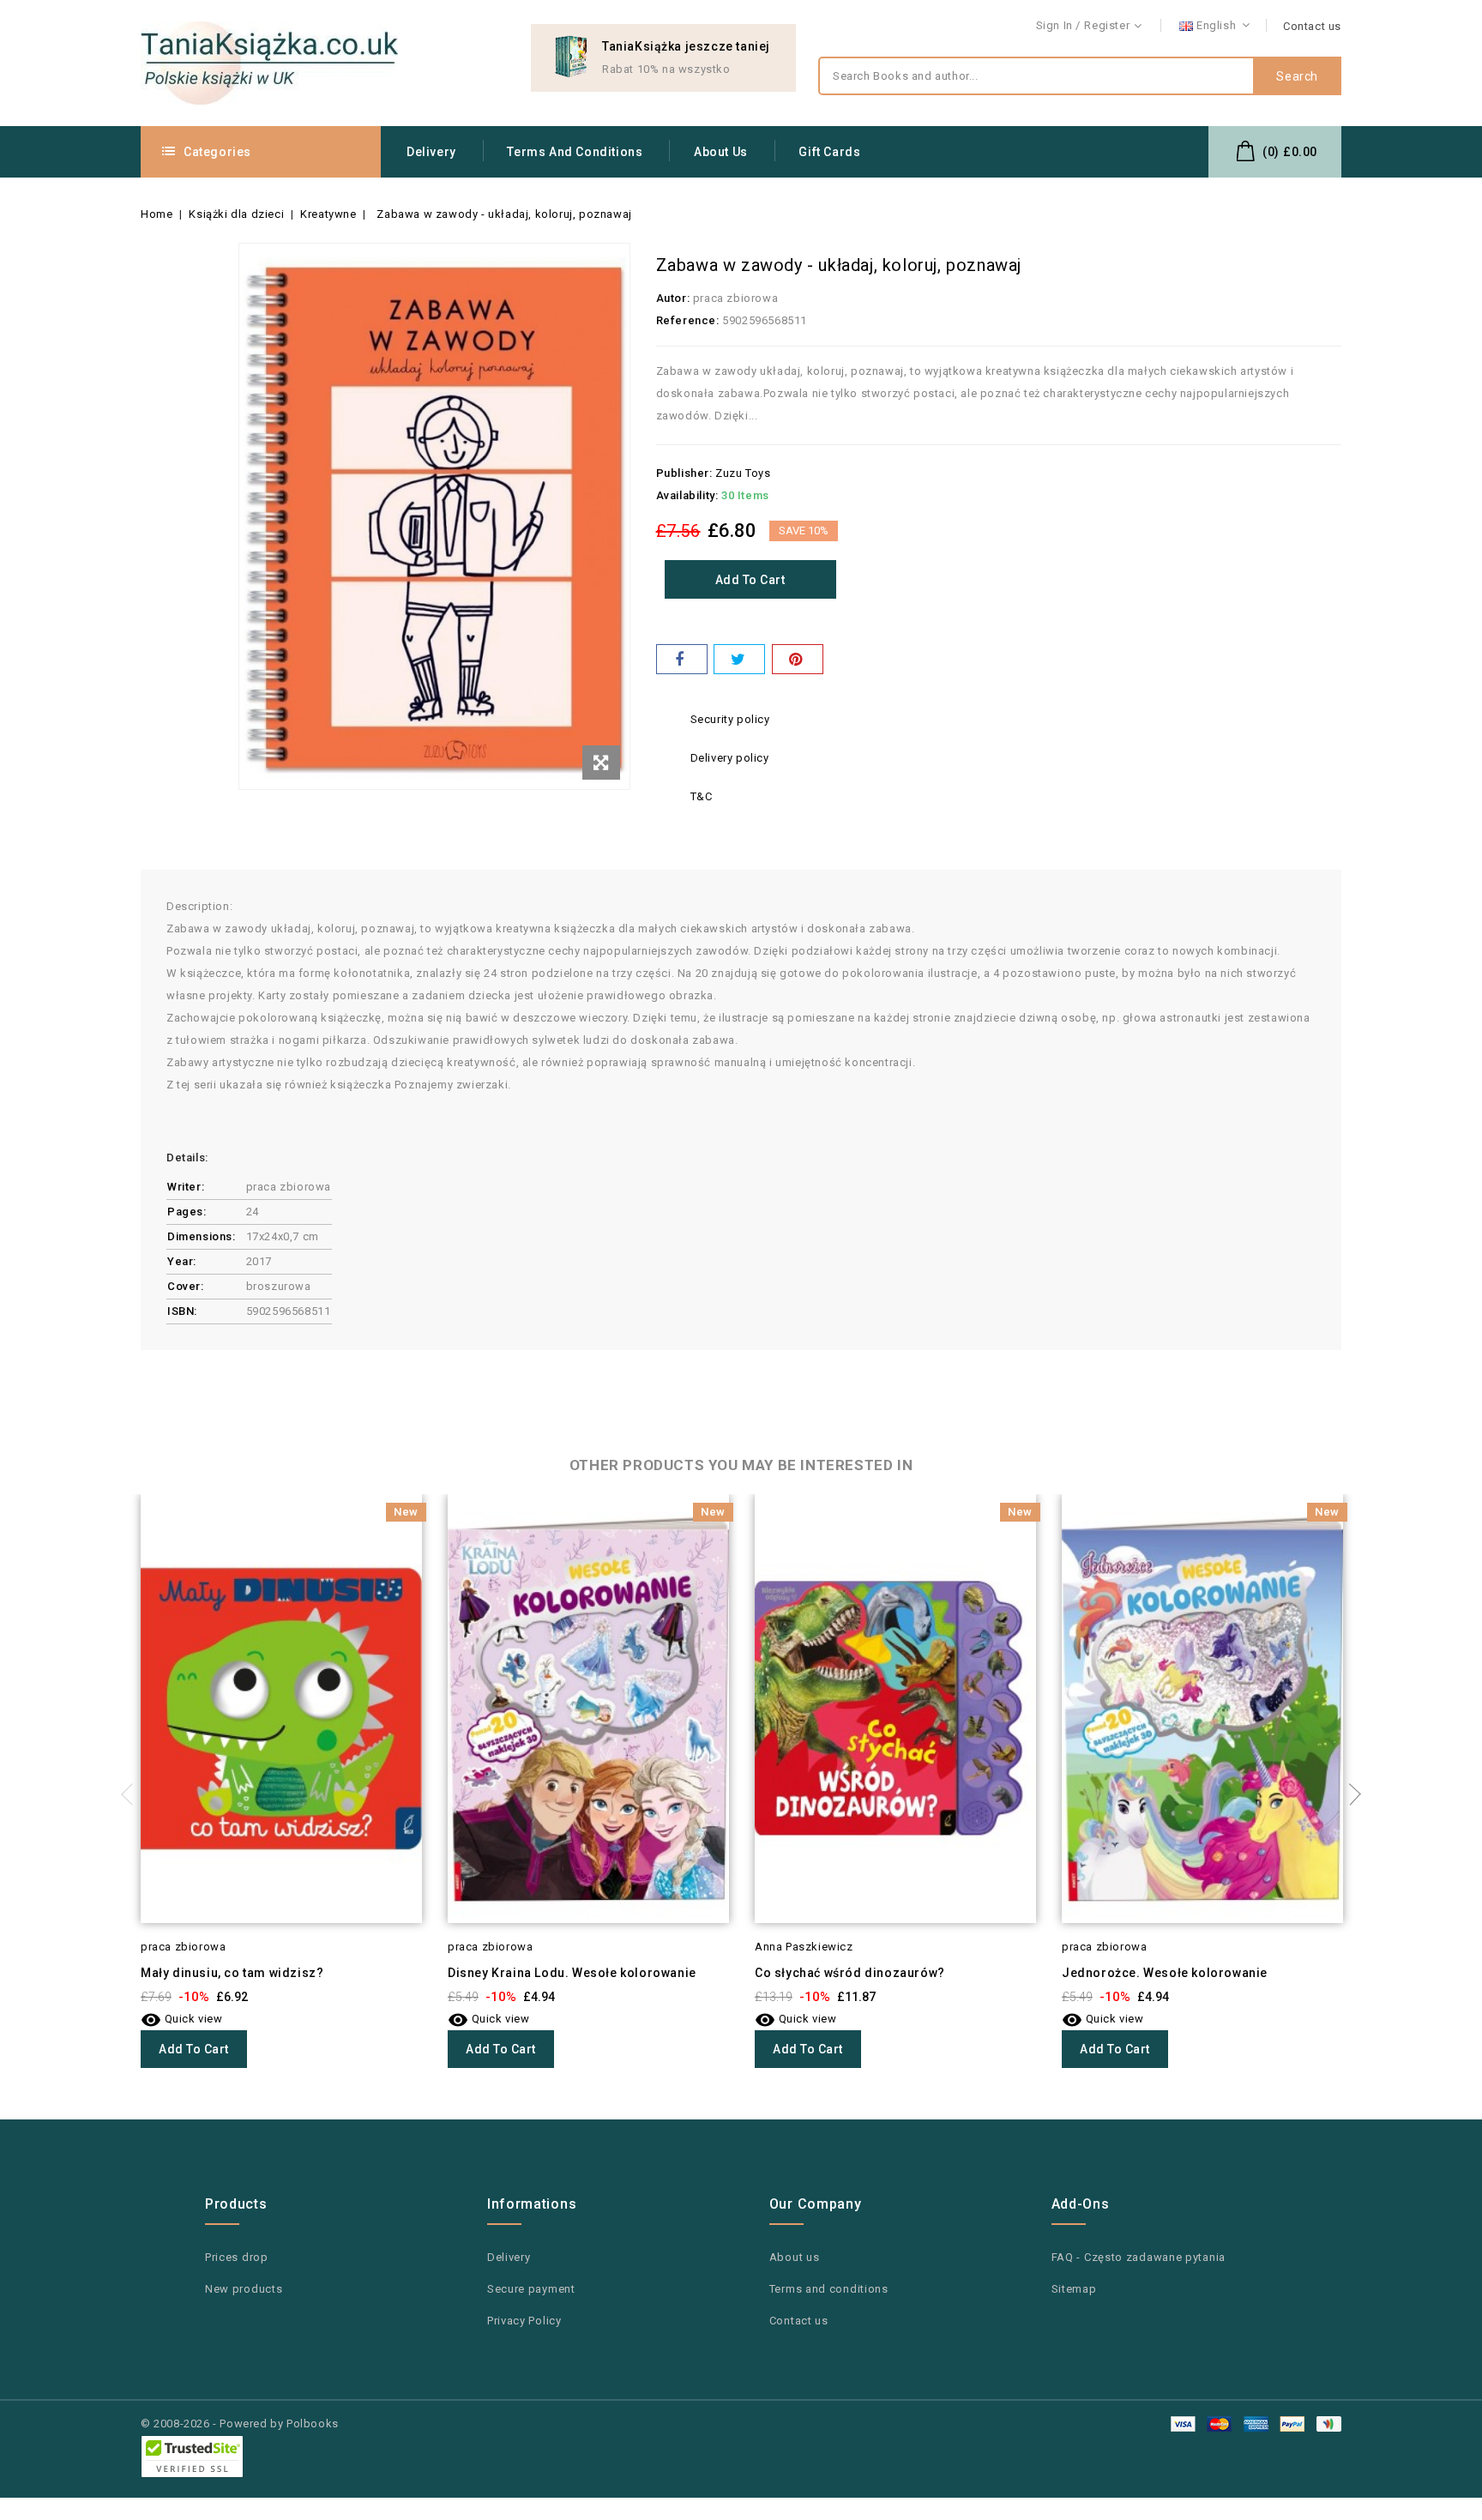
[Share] (682, 659)
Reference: (688, 320)
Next (1350, 1794)
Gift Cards (829, 152)
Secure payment (531, 2289)
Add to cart (750, 580)
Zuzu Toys (743, 473)
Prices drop (237, 2257)
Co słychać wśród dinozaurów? (850, 1973)
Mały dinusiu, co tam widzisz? (232, 1973)
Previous (132, 1794)
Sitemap (1074, 2289)
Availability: (687, 495)
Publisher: (684, 473)
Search (1297, 76)
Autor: (673, 298)
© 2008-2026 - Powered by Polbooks (240, 2424)
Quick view (182, 2019)
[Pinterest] (798, 659)
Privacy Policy (524, 2321)
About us (721, 152)
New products (244, 2289)
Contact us (1312, 26)
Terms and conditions (575, 152)
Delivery (431, 152)
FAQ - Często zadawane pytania (1139, 2257)
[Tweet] (739, 659)
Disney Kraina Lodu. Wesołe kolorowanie (572, 1973)
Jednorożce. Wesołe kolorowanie (1165, 1973)
